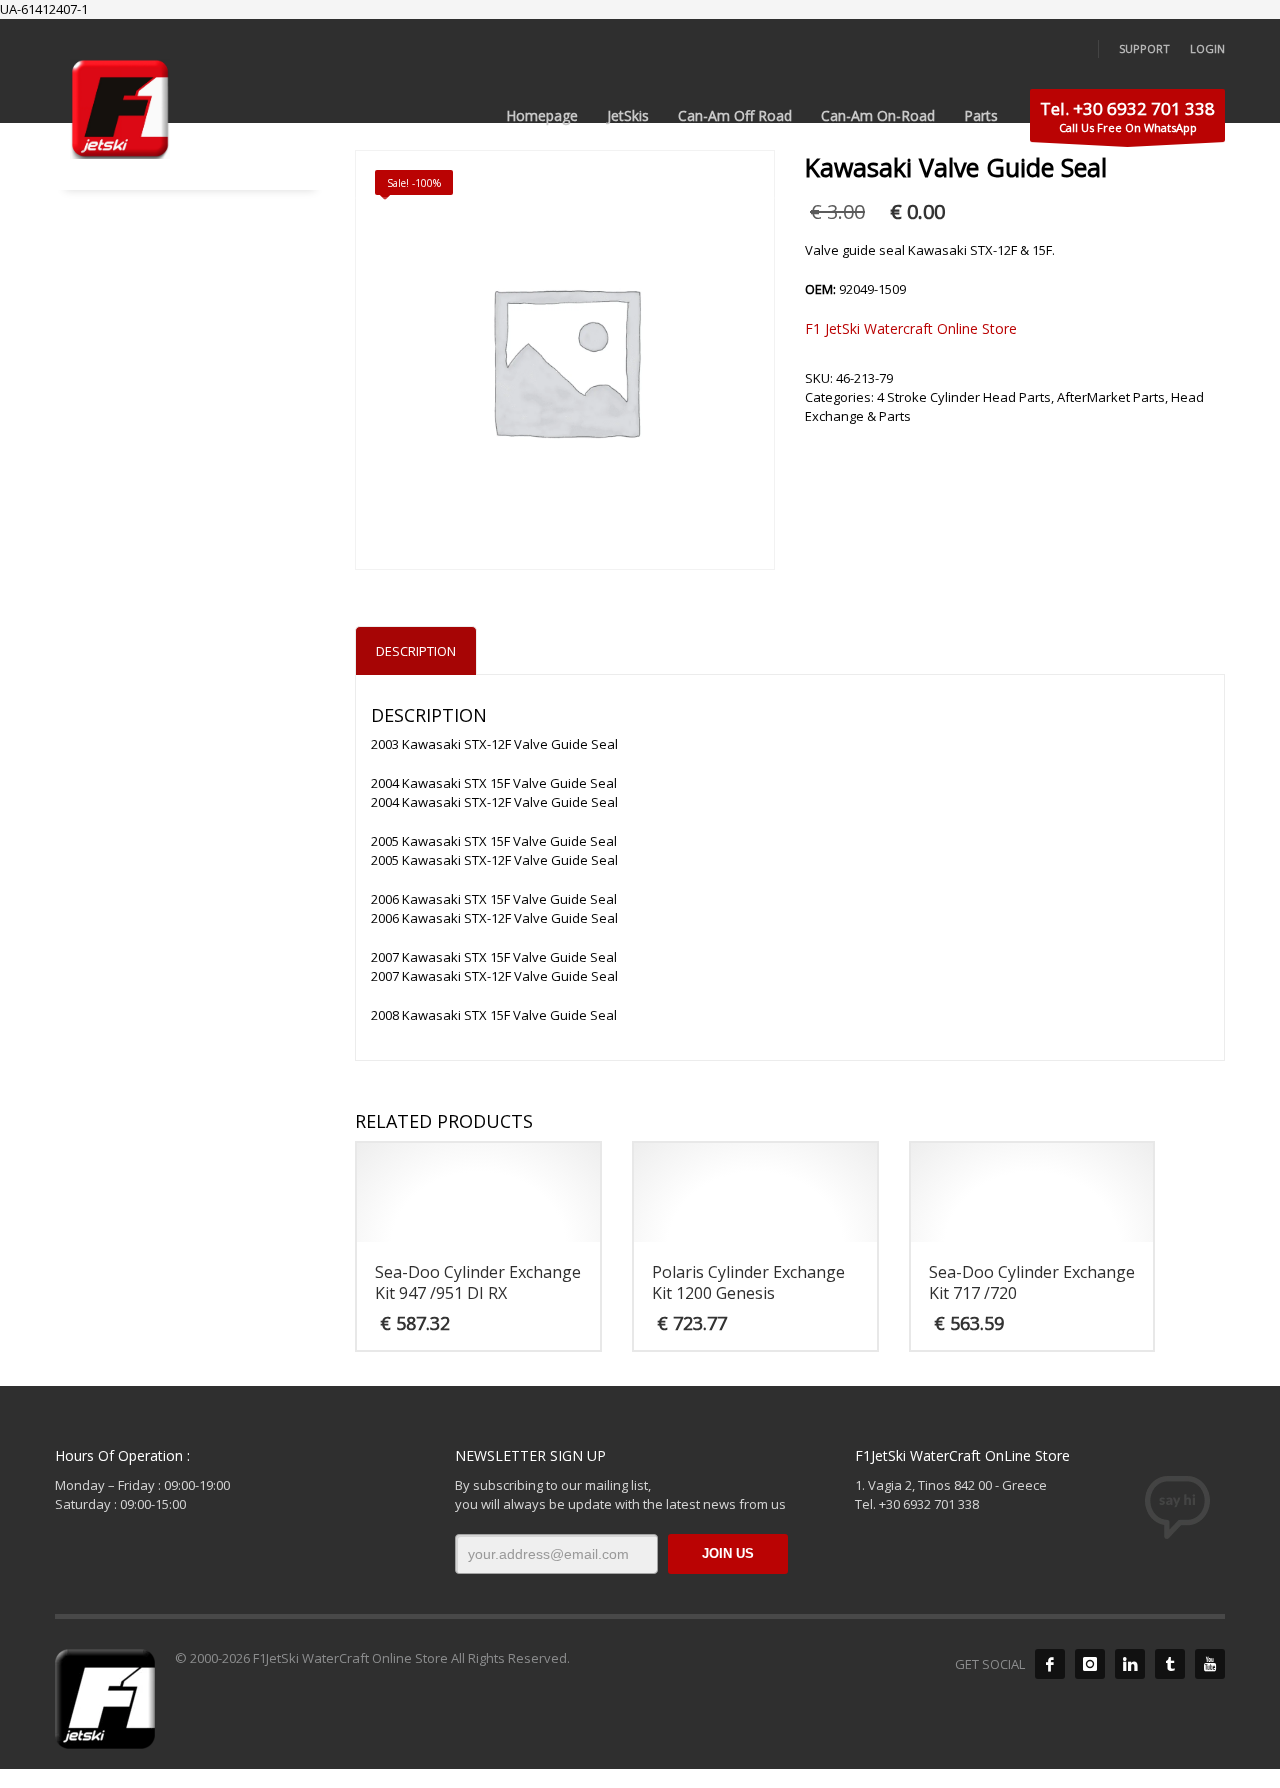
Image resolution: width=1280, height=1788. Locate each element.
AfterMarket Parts (1111, 397)
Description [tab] (416, 651)
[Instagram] (1090, 1664)
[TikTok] (1170, 1664)
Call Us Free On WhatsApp (1127, 116)
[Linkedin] (1130, 1664)
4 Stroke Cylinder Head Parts (964, 397)
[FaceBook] (1050, 1664)
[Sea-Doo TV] (1210, 1664)
